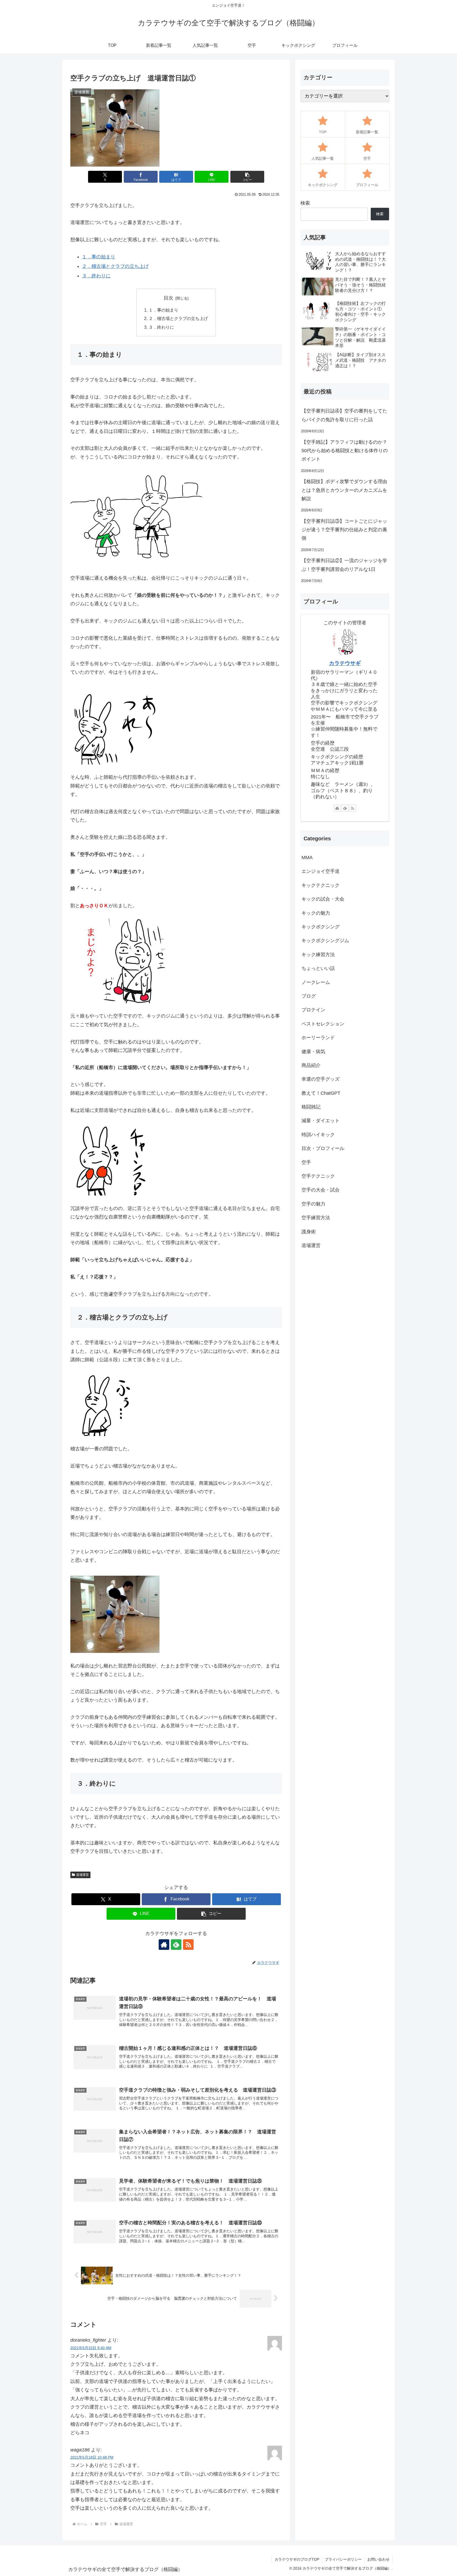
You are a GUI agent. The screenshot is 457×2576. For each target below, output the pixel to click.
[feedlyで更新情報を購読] (176, 1945)
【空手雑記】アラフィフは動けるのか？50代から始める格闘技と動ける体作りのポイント (345, 451)
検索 (305, 203)
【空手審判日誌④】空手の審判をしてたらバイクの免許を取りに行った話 (344, 415)
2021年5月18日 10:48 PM (92, 2457)
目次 (168, 298)
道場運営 (83, 1875)
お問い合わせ (378, 2559)
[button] (247, 177)
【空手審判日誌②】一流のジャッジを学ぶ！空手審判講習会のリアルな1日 (344, 565)
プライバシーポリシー (343, 2559)
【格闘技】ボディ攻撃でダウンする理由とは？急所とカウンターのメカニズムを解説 (344, 490)
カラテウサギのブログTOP (297, 2559)
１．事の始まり (99, 257)
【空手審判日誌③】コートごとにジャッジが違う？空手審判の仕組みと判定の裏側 (344, 530)
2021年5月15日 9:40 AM (91, 2348)
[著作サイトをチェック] (164, 1945)
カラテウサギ (345, 663)
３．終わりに (96, 276)
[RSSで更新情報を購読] (188, 1945)
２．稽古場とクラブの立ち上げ (115, 266)
